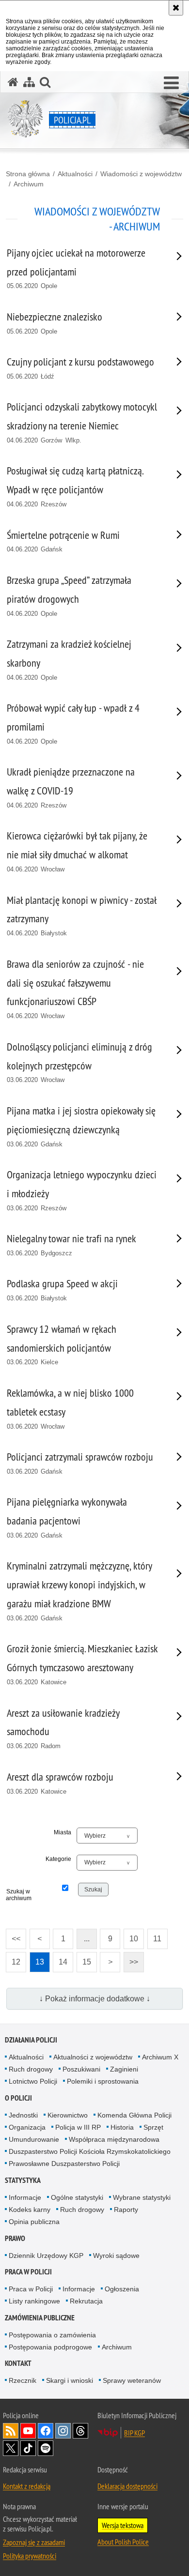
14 (60, 1959)
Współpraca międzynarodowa (114, 2139)
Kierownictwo (68, 2115)
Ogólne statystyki (77, 2197)
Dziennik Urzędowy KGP (46, 2256)
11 (155, 1936)
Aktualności (75, 174)
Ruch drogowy (31, 2069)
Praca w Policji (28, 2272)
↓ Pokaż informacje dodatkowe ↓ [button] (95, 1999)
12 (13, 1959)
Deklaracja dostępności (127, 2486)
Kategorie (58, 1859)
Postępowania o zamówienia (52, 2335)
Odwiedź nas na (28, 2431)
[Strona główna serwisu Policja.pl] (13, 82)
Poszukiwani (81, 2069)
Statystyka (23, 2180)
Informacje (25, 2197)
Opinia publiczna (34, 2222)
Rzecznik (23, 2380)
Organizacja (27, 2127)
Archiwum (29, 184)
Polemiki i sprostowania (103, 2081)
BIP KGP (134, 2433)
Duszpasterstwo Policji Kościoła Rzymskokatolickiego (90, 2151)
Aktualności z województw (93, 2057)
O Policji (18, 2098)
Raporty (126, 2210)
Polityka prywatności (30, 2556)
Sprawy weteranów (132, 2380)
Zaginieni (124, 2069)
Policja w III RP (78, 2127)
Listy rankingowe (34, 2301)
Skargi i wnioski (70, 2380)
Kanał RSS (11, 2431)
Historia (122, 2127)
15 (84, 1959)
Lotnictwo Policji (33, 2081)
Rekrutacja (86, 2301)
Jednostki (23, 2115)
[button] (171, 83)
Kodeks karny (30, 2210)
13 (37, 1959)
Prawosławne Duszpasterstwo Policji (64, 2164)
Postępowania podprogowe (50, 2347)
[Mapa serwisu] (29, 82)
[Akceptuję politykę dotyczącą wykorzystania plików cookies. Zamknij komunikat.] (176, 8)
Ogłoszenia (122, 2289)
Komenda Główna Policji (134, 2115)
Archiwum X (160, 2057)
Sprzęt (153, 2127)
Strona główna (28, 174)
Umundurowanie (34, 2139)
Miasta (63, 1832)
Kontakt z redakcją (27, 2486)
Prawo (15, 2238)
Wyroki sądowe (116, 2256)
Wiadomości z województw (141, 174)
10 (131, 1936)
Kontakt (18, 2363)
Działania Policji (31, 2040)
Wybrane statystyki (142, 2197)
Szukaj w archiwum (18, 1895)
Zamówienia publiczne (40, 2318)
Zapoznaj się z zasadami (34, 2542)
